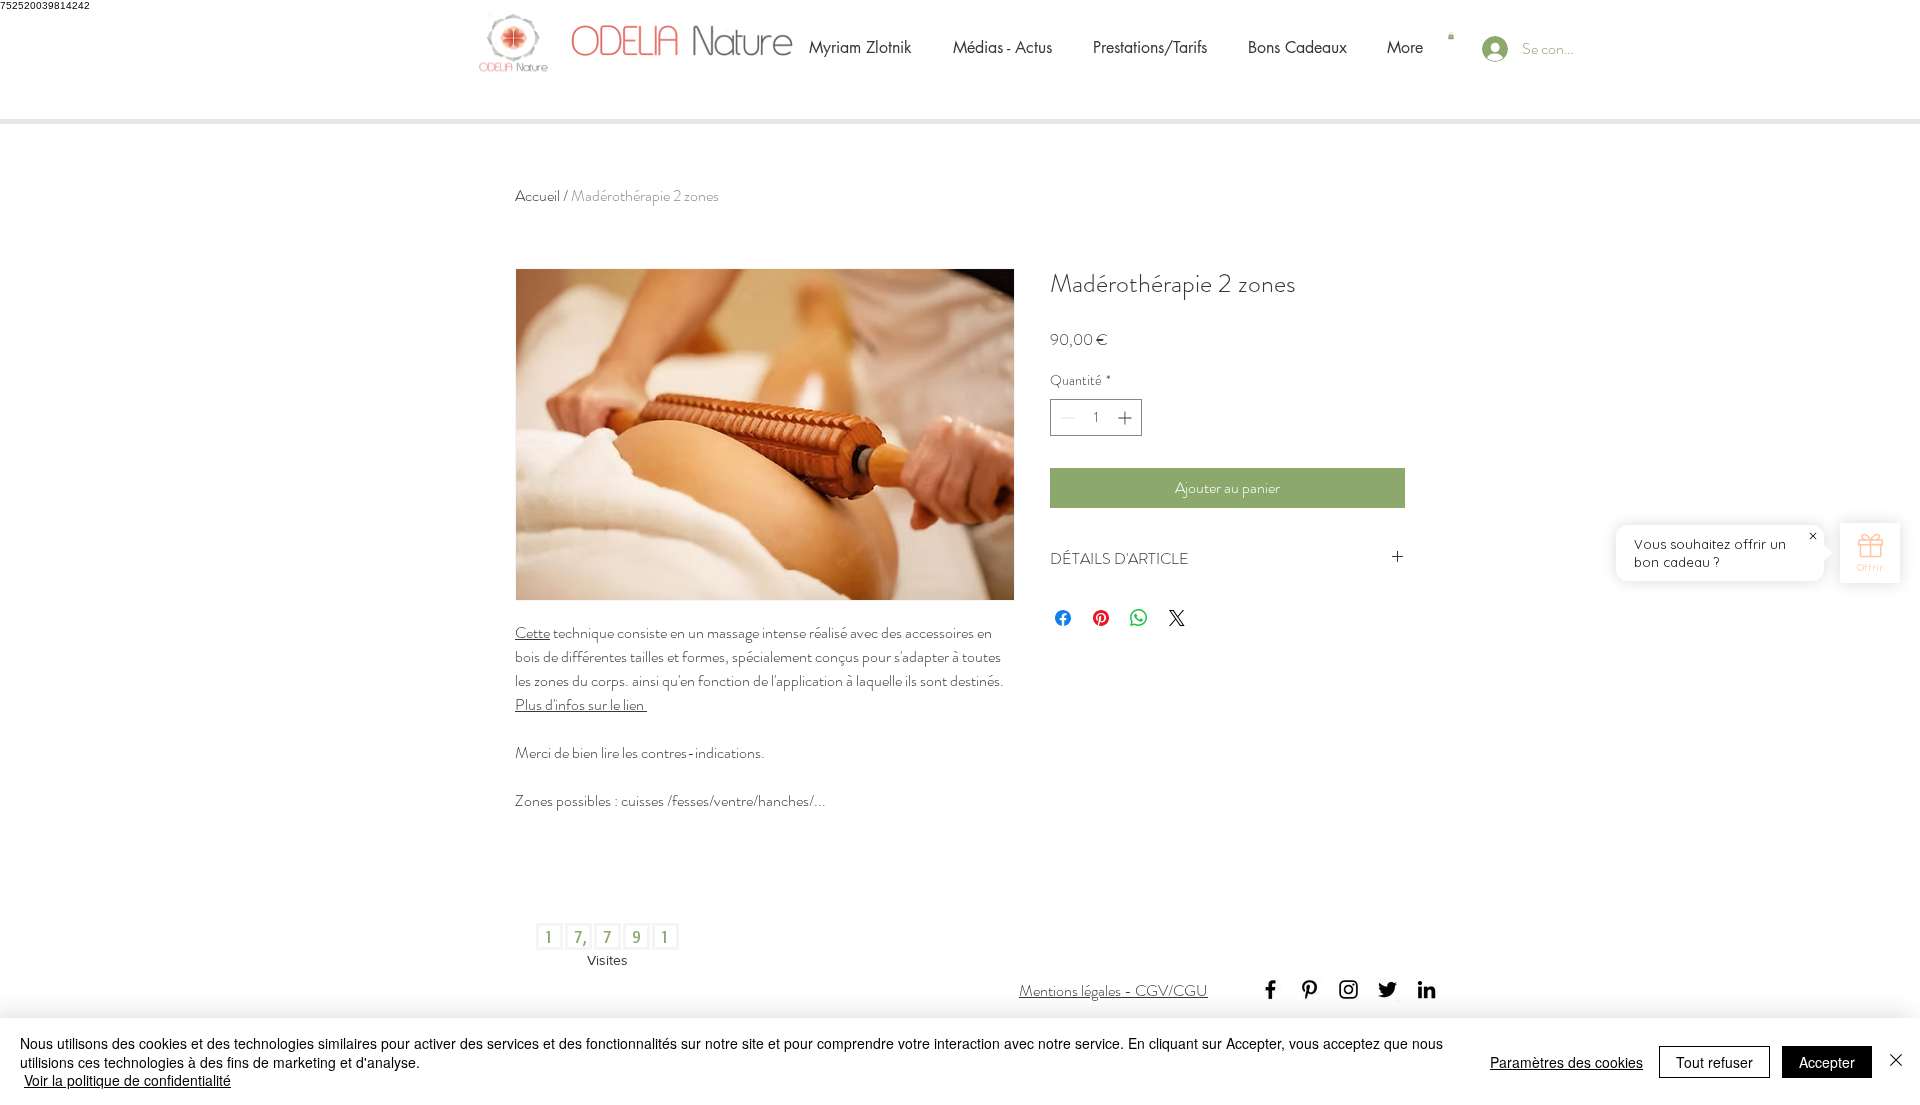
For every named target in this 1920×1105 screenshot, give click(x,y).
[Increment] (1126, 417)
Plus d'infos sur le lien (581, 704)
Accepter (1827, 1062)
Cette (532, 632)
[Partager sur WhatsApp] (1139, 618)
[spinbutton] (1096, 417)
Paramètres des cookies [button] (1566, 1062)
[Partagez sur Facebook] (1063, 618)
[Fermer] (1896, 1061)
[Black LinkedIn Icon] (1426, 989)
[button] (1451, 35)
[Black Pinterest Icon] (1309, 989)
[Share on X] (1177, 618)
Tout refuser (1714, 1062)
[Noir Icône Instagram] (1348, 989)
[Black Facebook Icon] (1270, 989)
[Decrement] (1065, 417)
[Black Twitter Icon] (1387, 989)
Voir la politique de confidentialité (127, 1080)
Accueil (537, 195)
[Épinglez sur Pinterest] (1101, 618)
